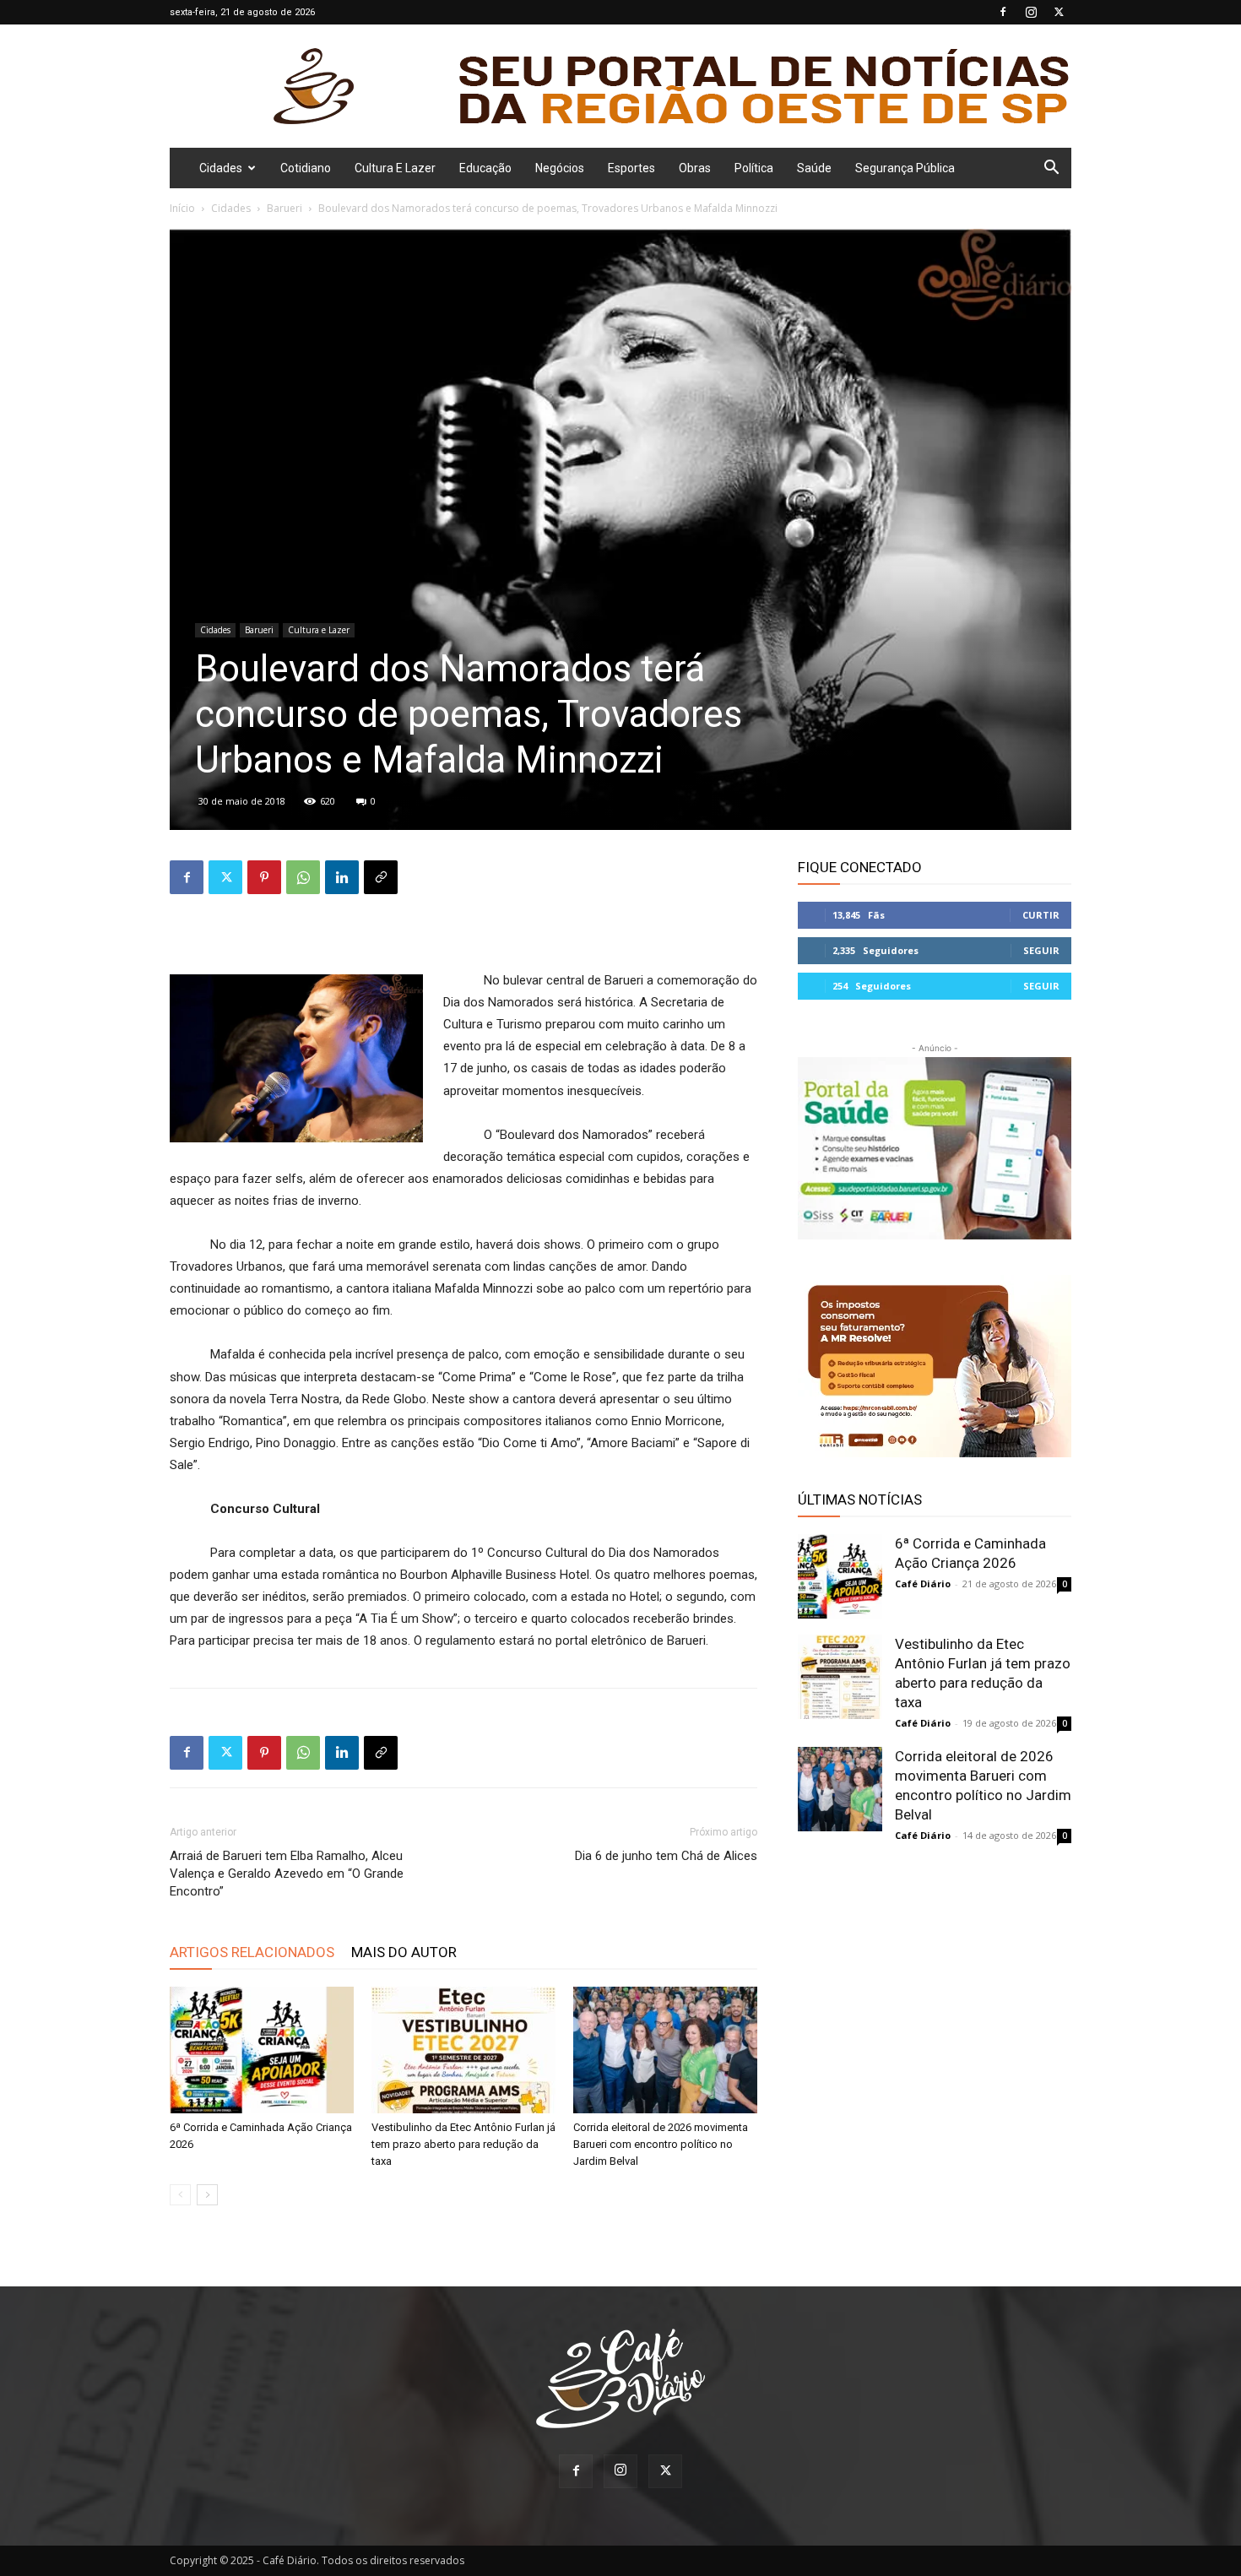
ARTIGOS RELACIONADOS (252, 1952)
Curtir (1041, 915)
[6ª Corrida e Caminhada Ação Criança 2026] (262, 2050)
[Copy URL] (381, 877)
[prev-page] (180, 2195)
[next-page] (207, 2195)
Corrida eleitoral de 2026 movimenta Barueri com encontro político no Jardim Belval (661, 2144)
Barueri (285, 208)
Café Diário (923, 1584)
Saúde (814, 168)
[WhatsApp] (303, 877)
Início (182, 208)
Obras (695, 168)
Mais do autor (404, 1952)
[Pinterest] (264, 877)
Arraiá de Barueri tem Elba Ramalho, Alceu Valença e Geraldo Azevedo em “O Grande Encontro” (287, 1874)
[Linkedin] (342, 877)
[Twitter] (1059, 12)
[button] (1051, 169)
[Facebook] (1003, 12)
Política (754, 168)
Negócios (560, 168)
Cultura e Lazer (395, 168)
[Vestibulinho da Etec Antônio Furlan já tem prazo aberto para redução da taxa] (463, 2050)
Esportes (631, 168)
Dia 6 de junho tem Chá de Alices (666, 1856)
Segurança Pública (905, 168)
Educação (485, 168)
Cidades (221, 168)
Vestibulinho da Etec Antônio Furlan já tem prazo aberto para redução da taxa (463, 2144)
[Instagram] (1031, 12)
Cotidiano (306, 168)
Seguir (1041, 950)
